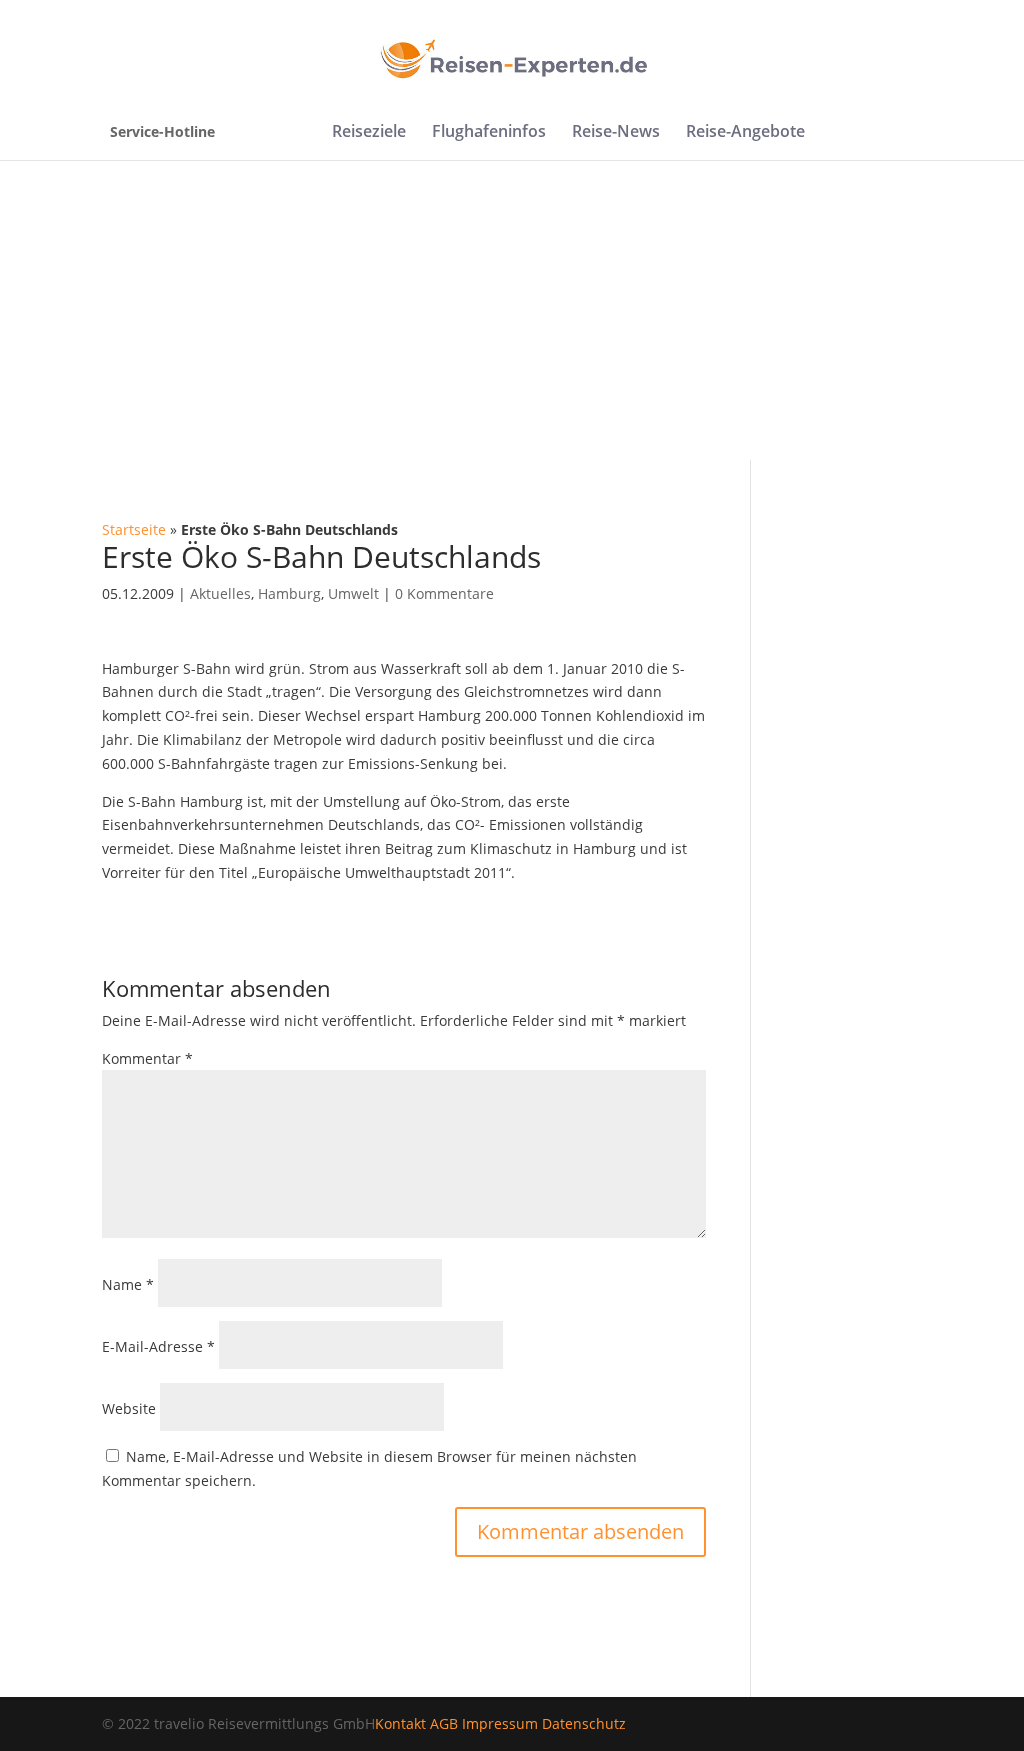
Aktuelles (220, 593)
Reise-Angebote (745, 133)
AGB (444, 1723)
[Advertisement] (512, 310)
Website (129, 1408)
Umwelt (353, 593)
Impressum (500, 1723)
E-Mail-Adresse (158, 1346)
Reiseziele (369, 133)
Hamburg (289, 593)
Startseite (134, 529)
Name (128, 1284)
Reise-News (616, 133)
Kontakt (400, 1723)
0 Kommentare (444, 593)
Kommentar (147, 1058)
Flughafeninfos (489, 133)
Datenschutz (584, 1723)
